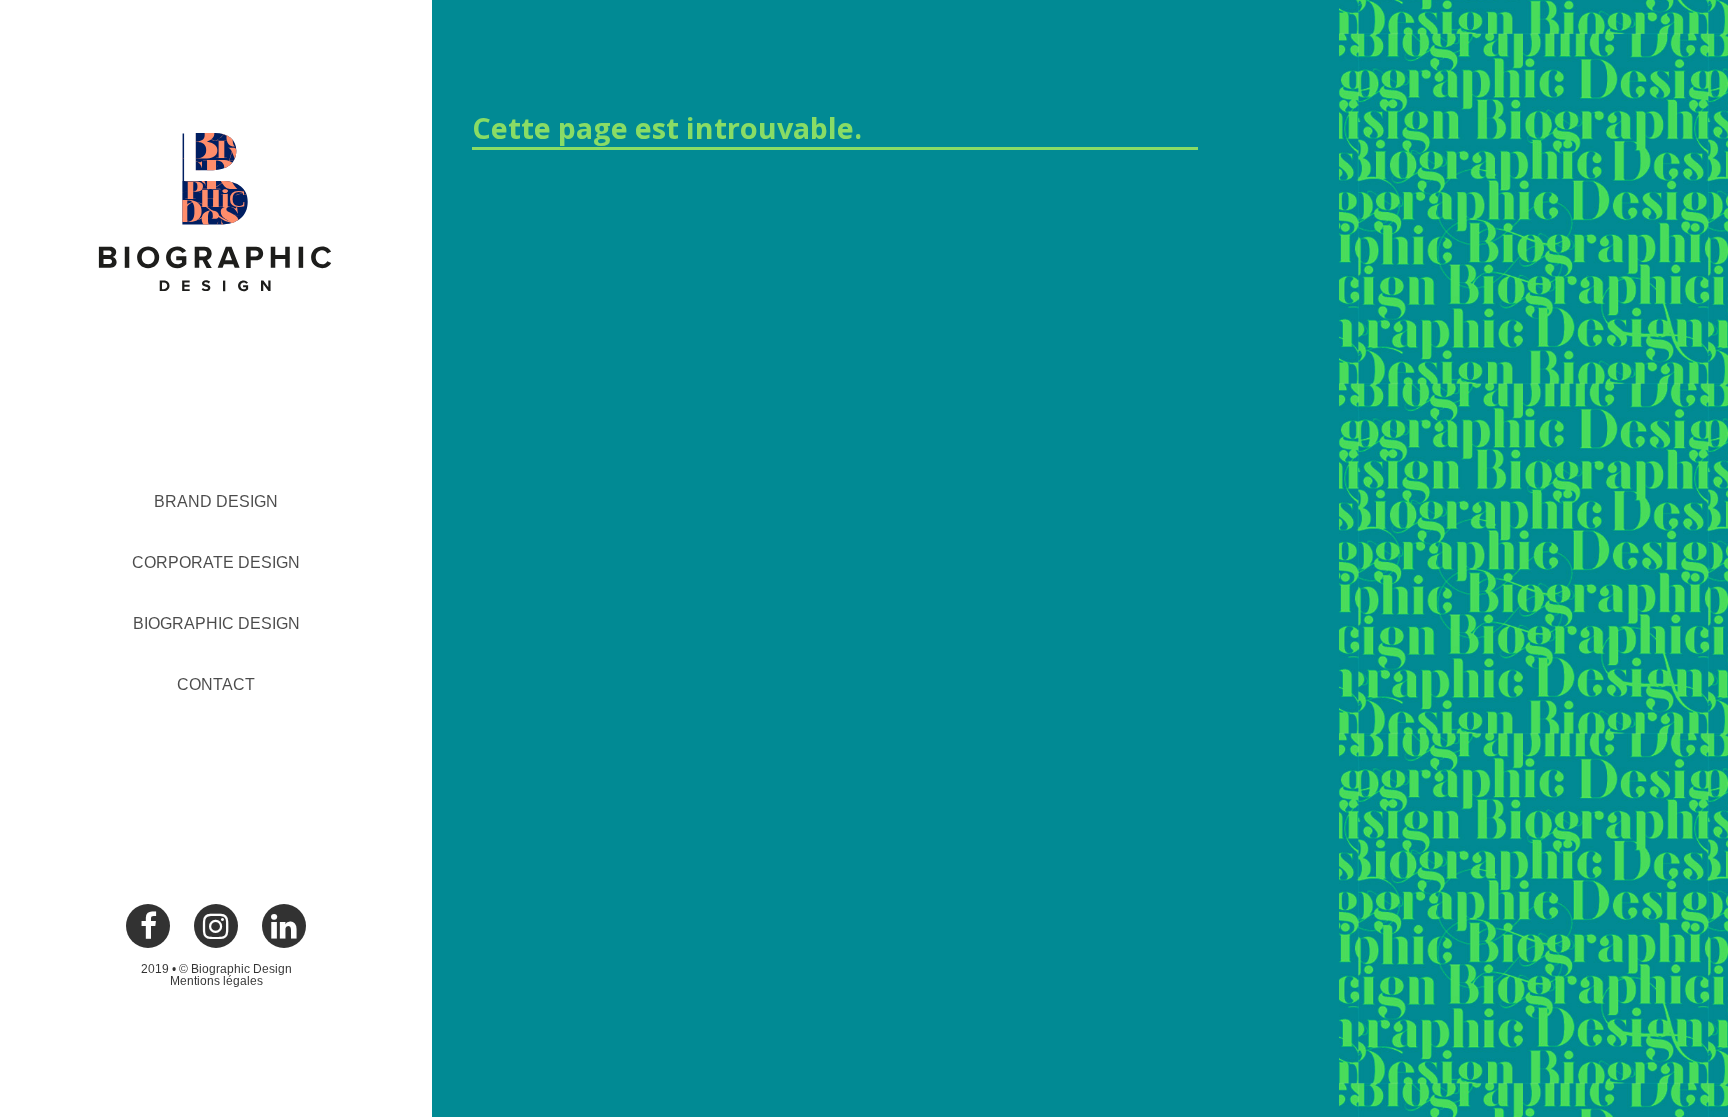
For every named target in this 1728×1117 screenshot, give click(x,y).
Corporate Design (216, 562)
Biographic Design (216, 623)
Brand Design (216, 501)
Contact (216, 684)
